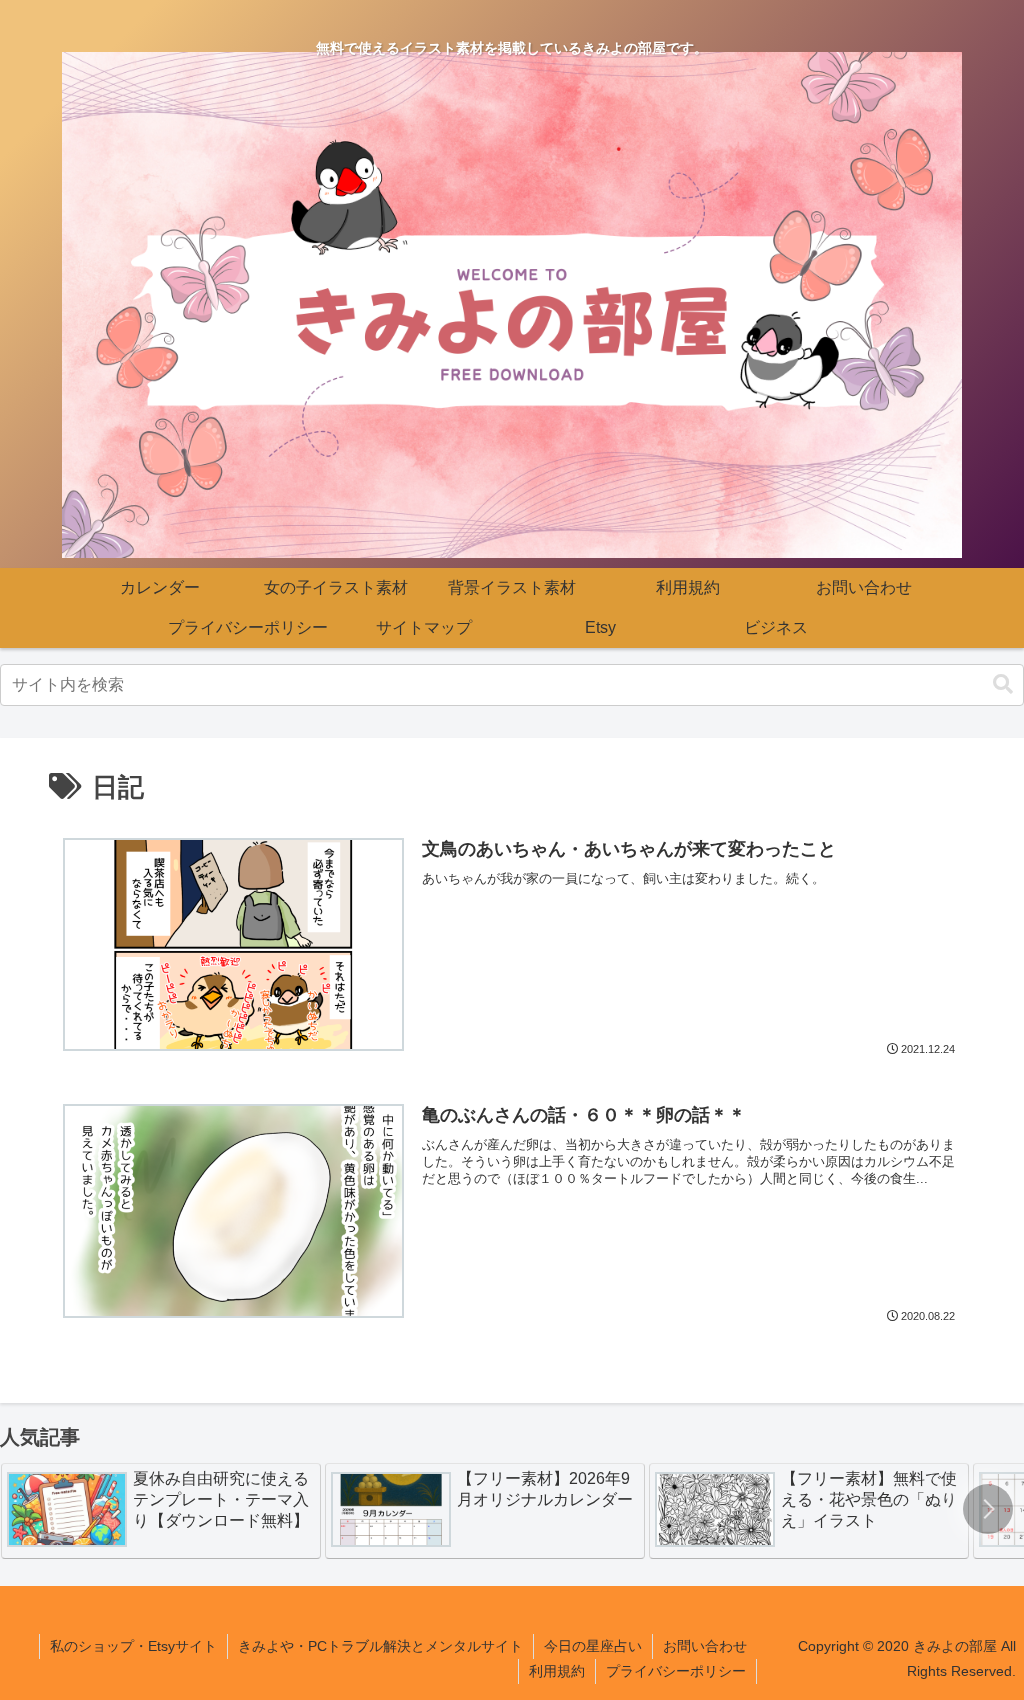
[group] (161, 1511)
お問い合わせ (705, 1646)
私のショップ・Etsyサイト (133, 1646)
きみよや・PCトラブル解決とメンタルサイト (380, 1646)
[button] (1003, 684)
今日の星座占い (593, 1646)
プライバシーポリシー (676, 1671)
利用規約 (557, 1671)
